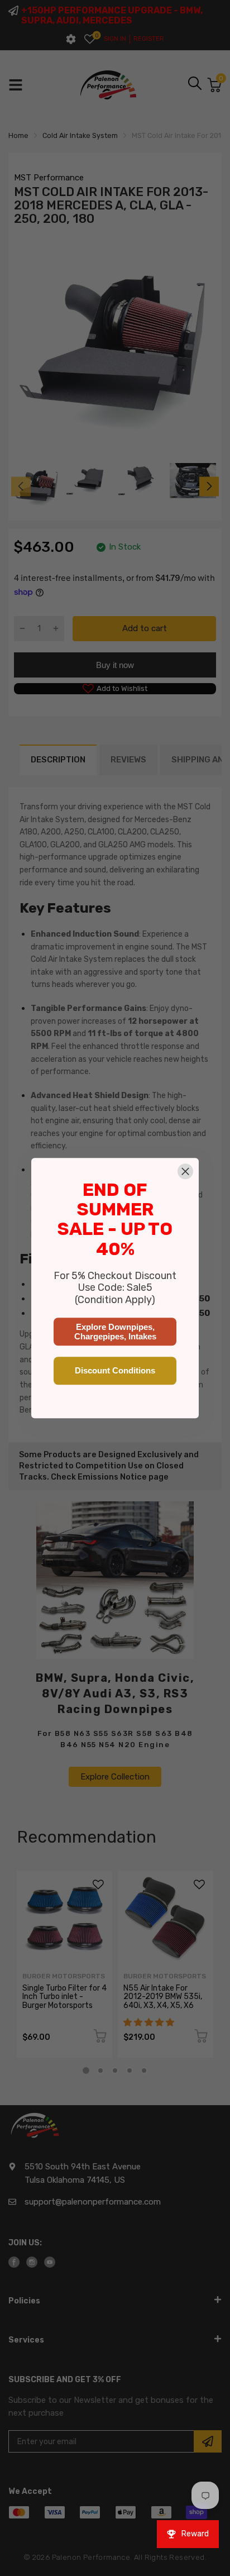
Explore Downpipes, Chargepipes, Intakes (115, 1332)
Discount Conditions (115, 1370)
